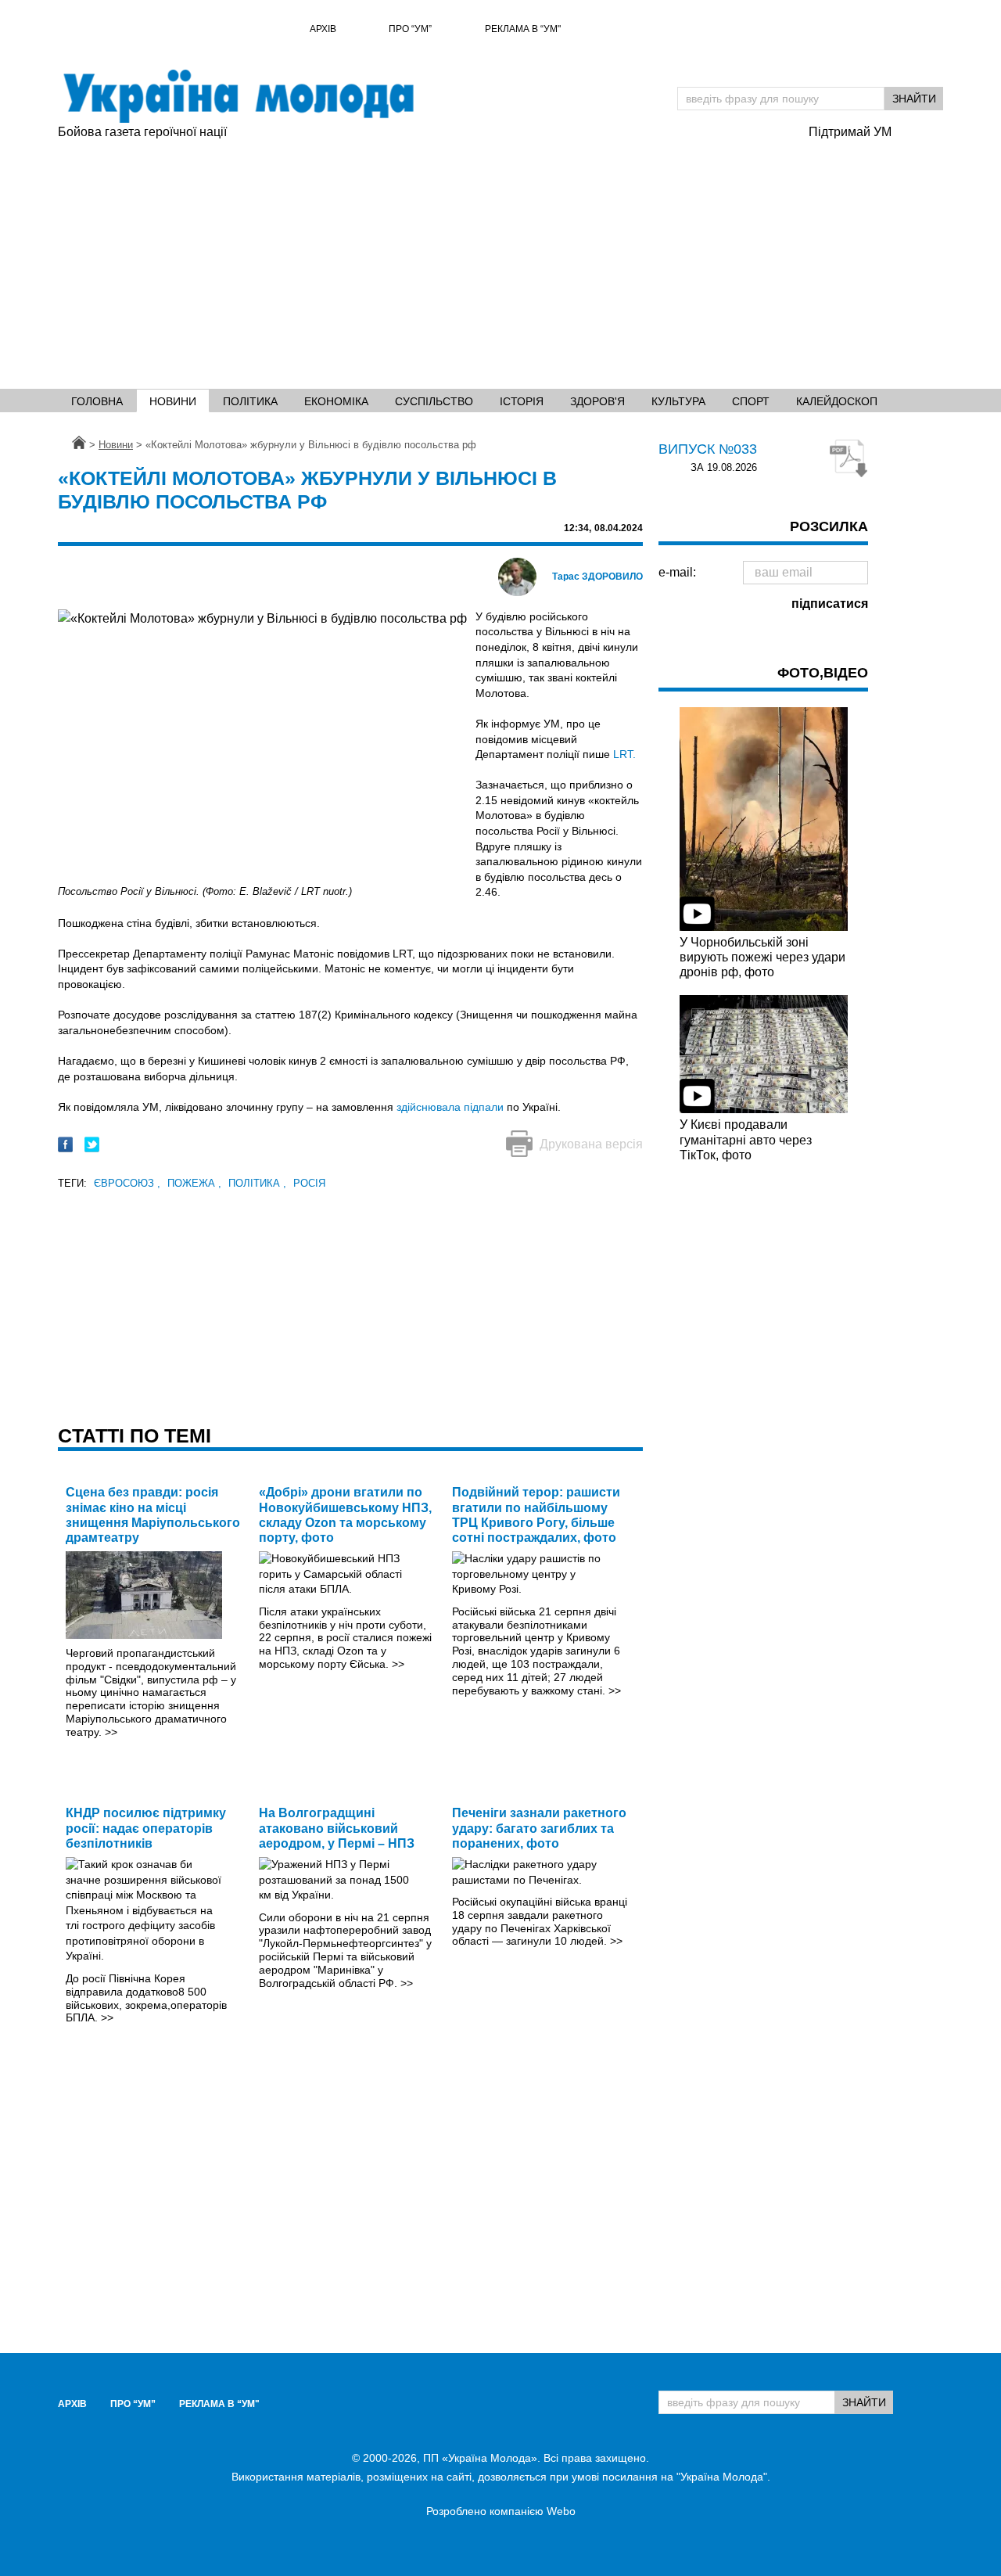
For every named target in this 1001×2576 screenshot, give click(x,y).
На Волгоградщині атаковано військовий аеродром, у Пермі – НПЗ (337, 1828)
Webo (561, 2511)
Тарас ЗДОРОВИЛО (597, 577)
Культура (678, 401)
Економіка (336, 401)
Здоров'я (597, 401)
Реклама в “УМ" (523, 29)
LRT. (624, 754)
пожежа (194, 1183)
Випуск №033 (708, 449)
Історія (522, 401)
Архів (323, 29)
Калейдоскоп (837, 401)
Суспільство (434, 401)
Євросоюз (127, 1183)
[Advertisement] (500, 259)
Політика (250, 401)
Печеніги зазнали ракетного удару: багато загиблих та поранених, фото (539, 1828)
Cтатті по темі (135, 1435)
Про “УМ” (410, 29)
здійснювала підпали (450, 1107)
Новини (173, 401)
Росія (309, 1183)
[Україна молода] (238, 96)
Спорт (751, 401)
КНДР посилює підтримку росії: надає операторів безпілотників (146, 1828)
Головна (97, 401)
